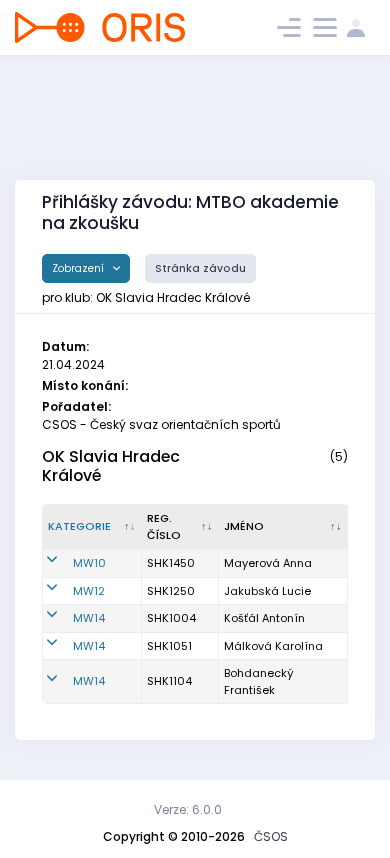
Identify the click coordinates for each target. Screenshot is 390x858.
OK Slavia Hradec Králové (111, 466)
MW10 (89, 563)
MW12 (89, 591)
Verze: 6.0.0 (188, 809)
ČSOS (271, 836)
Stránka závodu (200, 268)
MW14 (89, 618)
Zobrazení (79, 268)
